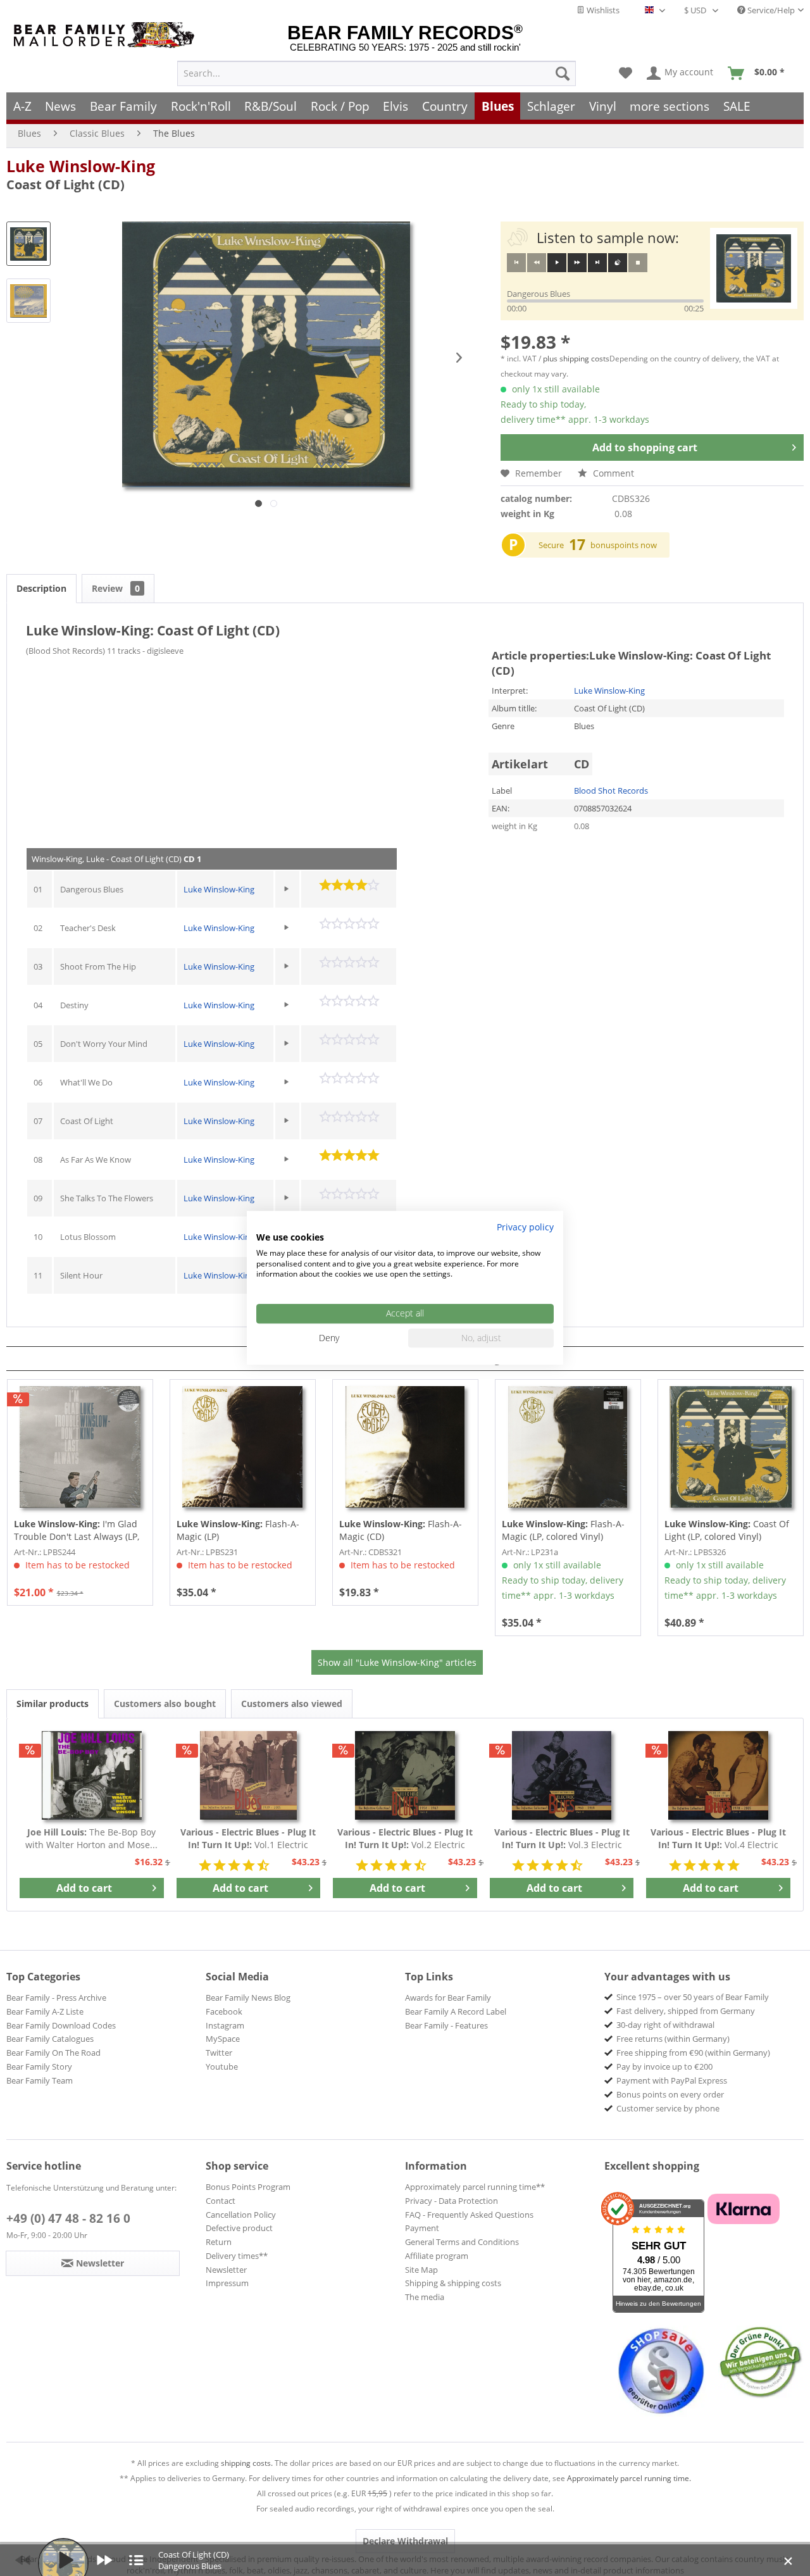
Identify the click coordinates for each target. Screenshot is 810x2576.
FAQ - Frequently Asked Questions (469, 2215)
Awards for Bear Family (448, 1998)
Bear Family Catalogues (50, 2039)
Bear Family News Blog (248, 1998)
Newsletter (226, 2270)
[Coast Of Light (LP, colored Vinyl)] (731, 1447)
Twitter (219, 2053)
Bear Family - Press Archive (56, 1998)
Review (116, 588)
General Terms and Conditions (462, 2242)
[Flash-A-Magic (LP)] (243, 1447)
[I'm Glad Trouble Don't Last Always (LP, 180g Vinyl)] (80, 1447)
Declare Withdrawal (405, 2541)
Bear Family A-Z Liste (45, 2011)
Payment (422, 2228)
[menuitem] (377, 73)
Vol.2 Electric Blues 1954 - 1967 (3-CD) (405, 1839)
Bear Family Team (40, 2080)
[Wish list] (626, 73)
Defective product (239, 2228)
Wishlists (602, 10)
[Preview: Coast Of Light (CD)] (28, 244)
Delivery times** (237, 2256)
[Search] (563, 73)
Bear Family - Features (446, 2025)
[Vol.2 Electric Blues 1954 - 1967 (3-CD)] (405, 1775)
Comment (612, 473)
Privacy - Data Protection (452, 2201)
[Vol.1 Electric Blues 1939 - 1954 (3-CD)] (249, 1775)
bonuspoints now (624, 545)
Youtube (222, 2066)
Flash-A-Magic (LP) (238, 1530)
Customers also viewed (292, 1704)
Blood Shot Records (611, 791)
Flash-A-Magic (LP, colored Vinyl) (563, 1530)
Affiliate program (437, 2256)
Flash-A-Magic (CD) (401, 1530)
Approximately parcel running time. (629, 2478)
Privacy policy (525, 1227)
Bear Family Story (39, 2066)
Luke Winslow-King (81, 166)
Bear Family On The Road (53, 2053)
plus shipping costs (576, 359)
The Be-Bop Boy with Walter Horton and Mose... (91, 1838)
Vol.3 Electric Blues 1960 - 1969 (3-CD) (562, 1839)
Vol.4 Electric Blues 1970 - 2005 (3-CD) (718, 1839)
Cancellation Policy (241, 2215)
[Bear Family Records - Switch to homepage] (106, 35)
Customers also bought (165, 1704)
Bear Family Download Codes (61, 2025)
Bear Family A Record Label (456, 2011)
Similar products (53, 1704)
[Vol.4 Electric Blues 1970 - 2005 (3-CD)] (718, 1775)
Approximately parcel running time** (475, 2187)
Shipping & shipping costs (453, 2283)
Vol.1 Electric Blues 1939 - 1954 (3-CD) (248, 1839)
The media (425, 2297)
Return (219, 2242)
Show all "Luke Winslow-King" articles (397, 1662)
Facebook (224, 2011)
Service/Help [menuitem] (770, 10)
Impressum (227, 2283)
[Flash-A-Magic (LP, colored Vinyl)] (568, 1447)
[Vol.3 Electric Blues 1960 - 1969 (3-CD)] (562, 1775)
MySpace (223, 2039)
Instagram (225, 2025)
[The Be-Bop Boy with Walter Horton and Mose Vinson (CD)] (92, 1775)
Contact (221, 2201)
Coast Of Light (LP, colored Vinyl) (727, 1530)
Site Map (421, 2270)
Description (41, 588)
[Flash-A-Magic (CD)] (405, 1447)
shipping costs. (247, 2463)
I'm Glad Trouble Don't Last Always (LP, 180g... (77, 1530)
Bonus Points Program (248, 2187)
